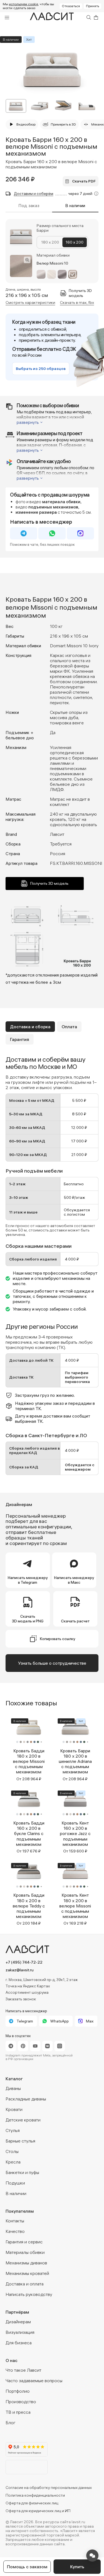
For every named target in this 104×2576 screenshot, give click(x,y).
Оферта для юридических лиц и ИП (38, 2511)
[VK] (47, 2046)
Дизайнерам (18, 2322)
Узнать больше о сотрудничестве (52, 1663)
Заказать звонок (21, 1999)
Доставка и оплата (25, 2284)
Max (90, 2021)
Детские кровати (23, 2120)
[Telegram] (11, 2046)
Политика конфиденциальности (35, 2495)
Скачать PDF (84, 181)
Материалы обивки (25, 2252)
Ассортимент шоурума (27, 1992)
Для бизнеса (19, 2343)
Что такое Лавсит (23, 2370)
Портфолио (18, 2391)
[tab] (30, 1027)
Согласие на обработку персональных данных (49, 2488)
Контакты (15, 2221)
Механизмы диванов (26, 2263)
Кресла (13, 2162)
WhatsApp (59, 2021)
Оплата (69, 1027)
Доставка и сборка (30, 1027)
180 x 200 (50, 242)
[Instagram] (60, 2046)
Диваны (13, 2088)
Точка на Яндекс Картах (28, 1986)
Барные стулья (20, 2141)
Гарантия (20, 1039)
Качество (15, 2231)
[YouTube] (35, 2046)
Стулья (13, 2130)
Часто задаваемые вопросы (34, 2381)
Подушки (15, 2183)
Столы (12, 2151)
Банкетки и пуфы (22, 2172)
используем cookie (23, 4)
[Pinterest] (23, 2046)
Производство (21, 2402)
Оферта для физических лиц (32, 2503)
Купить (77, 2567)
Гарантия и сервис (24, 2242)
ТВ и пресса (18, 2412)
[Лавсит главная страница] (52, 1949)
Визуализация (20, 2332)
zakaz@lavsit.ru (20, 1970)
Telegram (25, 2021)
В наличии (16, 2193)
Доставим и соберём (34, 194)
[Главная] (52, 18)
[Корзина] (96, 17)
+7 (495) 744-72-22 (24, 1962)
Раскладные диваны (26, 2099)
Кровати (14, 2109)
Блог (11, 2423)
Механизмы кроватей (27, 2273)
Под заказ (29, 206)
